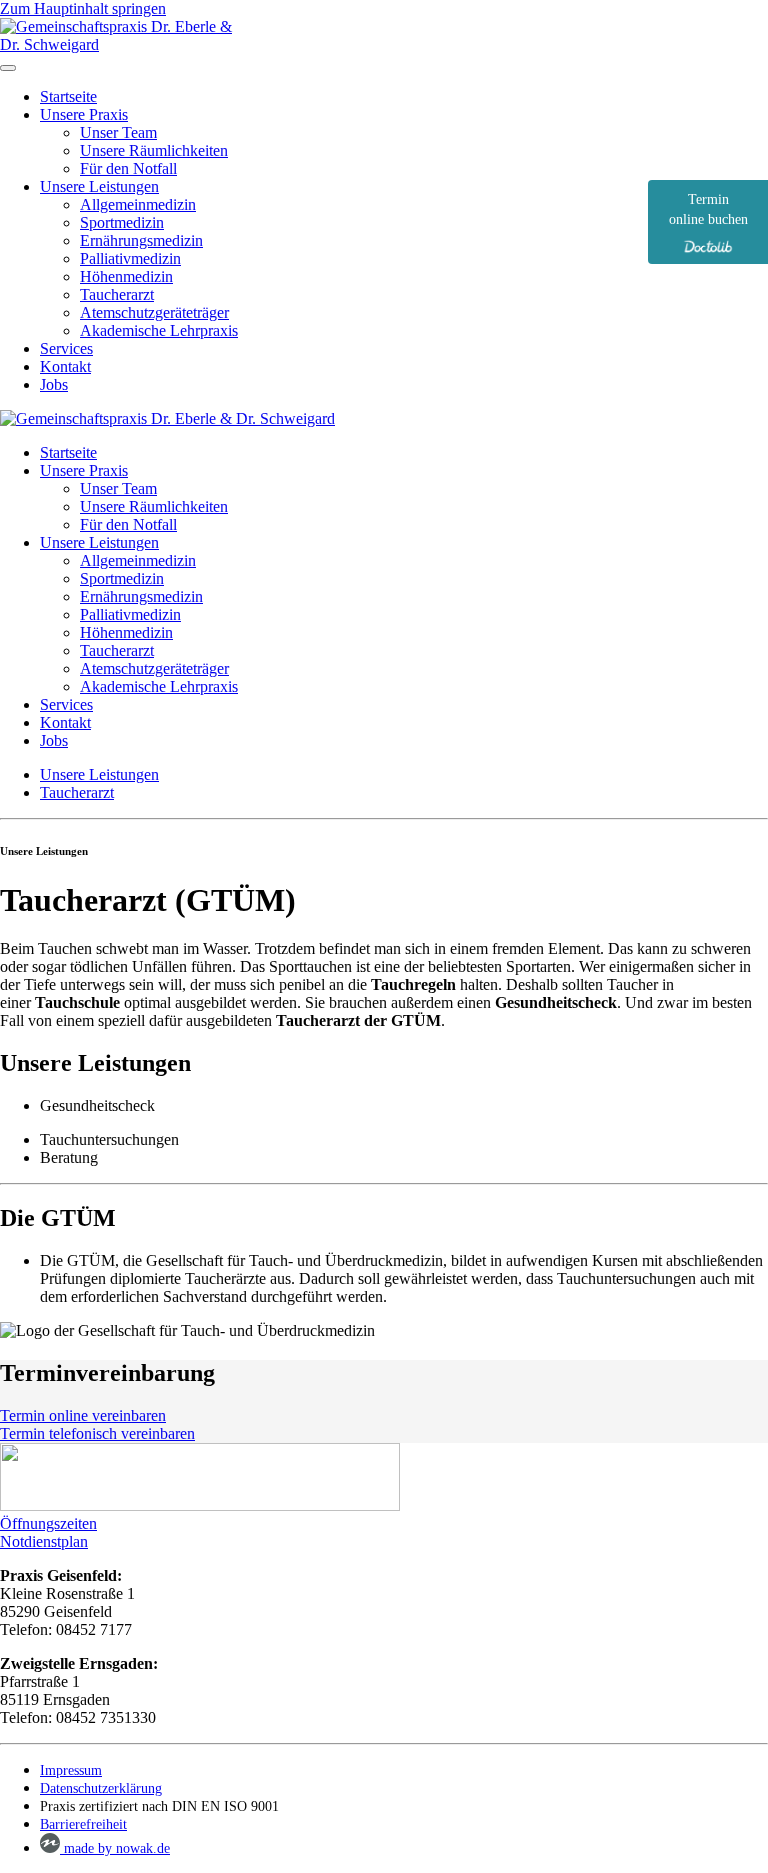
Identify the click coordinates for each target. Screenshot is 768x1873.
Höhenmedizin (126, 276)
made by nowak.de (115, 1848)
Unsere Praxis (84, 114)
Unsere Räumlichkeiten (154, 150)
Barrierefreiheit (83, 1824)
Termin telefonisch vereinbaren (97, 1433)
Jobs (54, 384)
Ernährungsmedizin (141, 240)
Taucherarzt (117, 294)
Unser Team (118, 132)
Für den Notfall (128, 168)
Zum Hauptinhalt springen (83, 8)
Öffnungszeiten (48, 1523)
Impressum (71, 1770)
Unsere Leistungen (99, 186)
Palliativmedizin (130, 258)
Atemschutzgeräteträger (154, 312)
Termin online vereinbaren (83, 1415)
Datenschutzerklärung (101, 1788)
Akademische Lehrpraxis (159, 330)
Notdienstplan (44, 1541)
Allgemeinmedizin (138, 204)
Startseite (68, 96)
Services (66, 348)
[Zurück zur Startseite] (125, 44)
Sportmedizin (122, 222)
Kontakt (65, 366)
